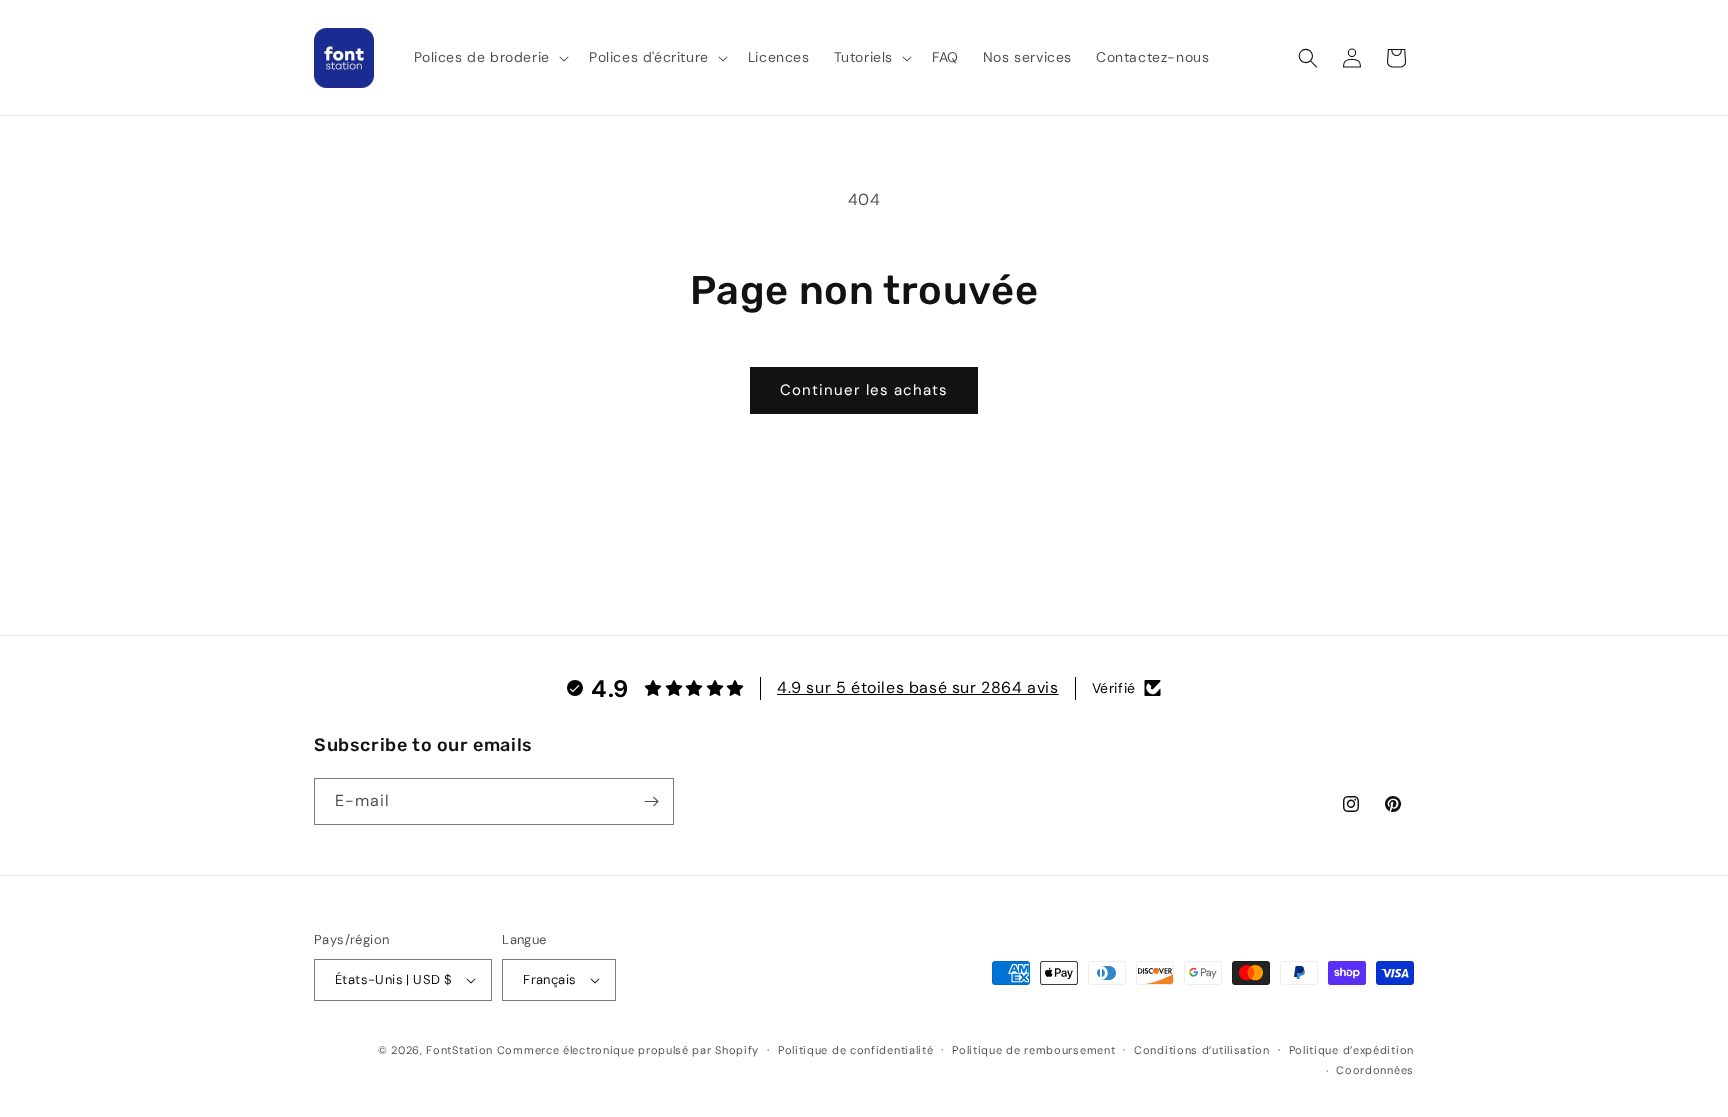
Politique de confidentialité (856, 1050)
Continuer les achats (864, 390)
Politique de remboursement (1033, 1050)
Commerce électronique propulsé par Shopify (628, 1050)
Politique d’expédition (1351, 1050)
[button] (489, 57)
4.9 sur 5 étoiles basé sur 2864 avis (918, 687)
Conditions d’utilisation (1202, 1050)
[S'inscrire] (651, 801)
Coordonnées (1375, 1070)
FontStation (459, 1050)
